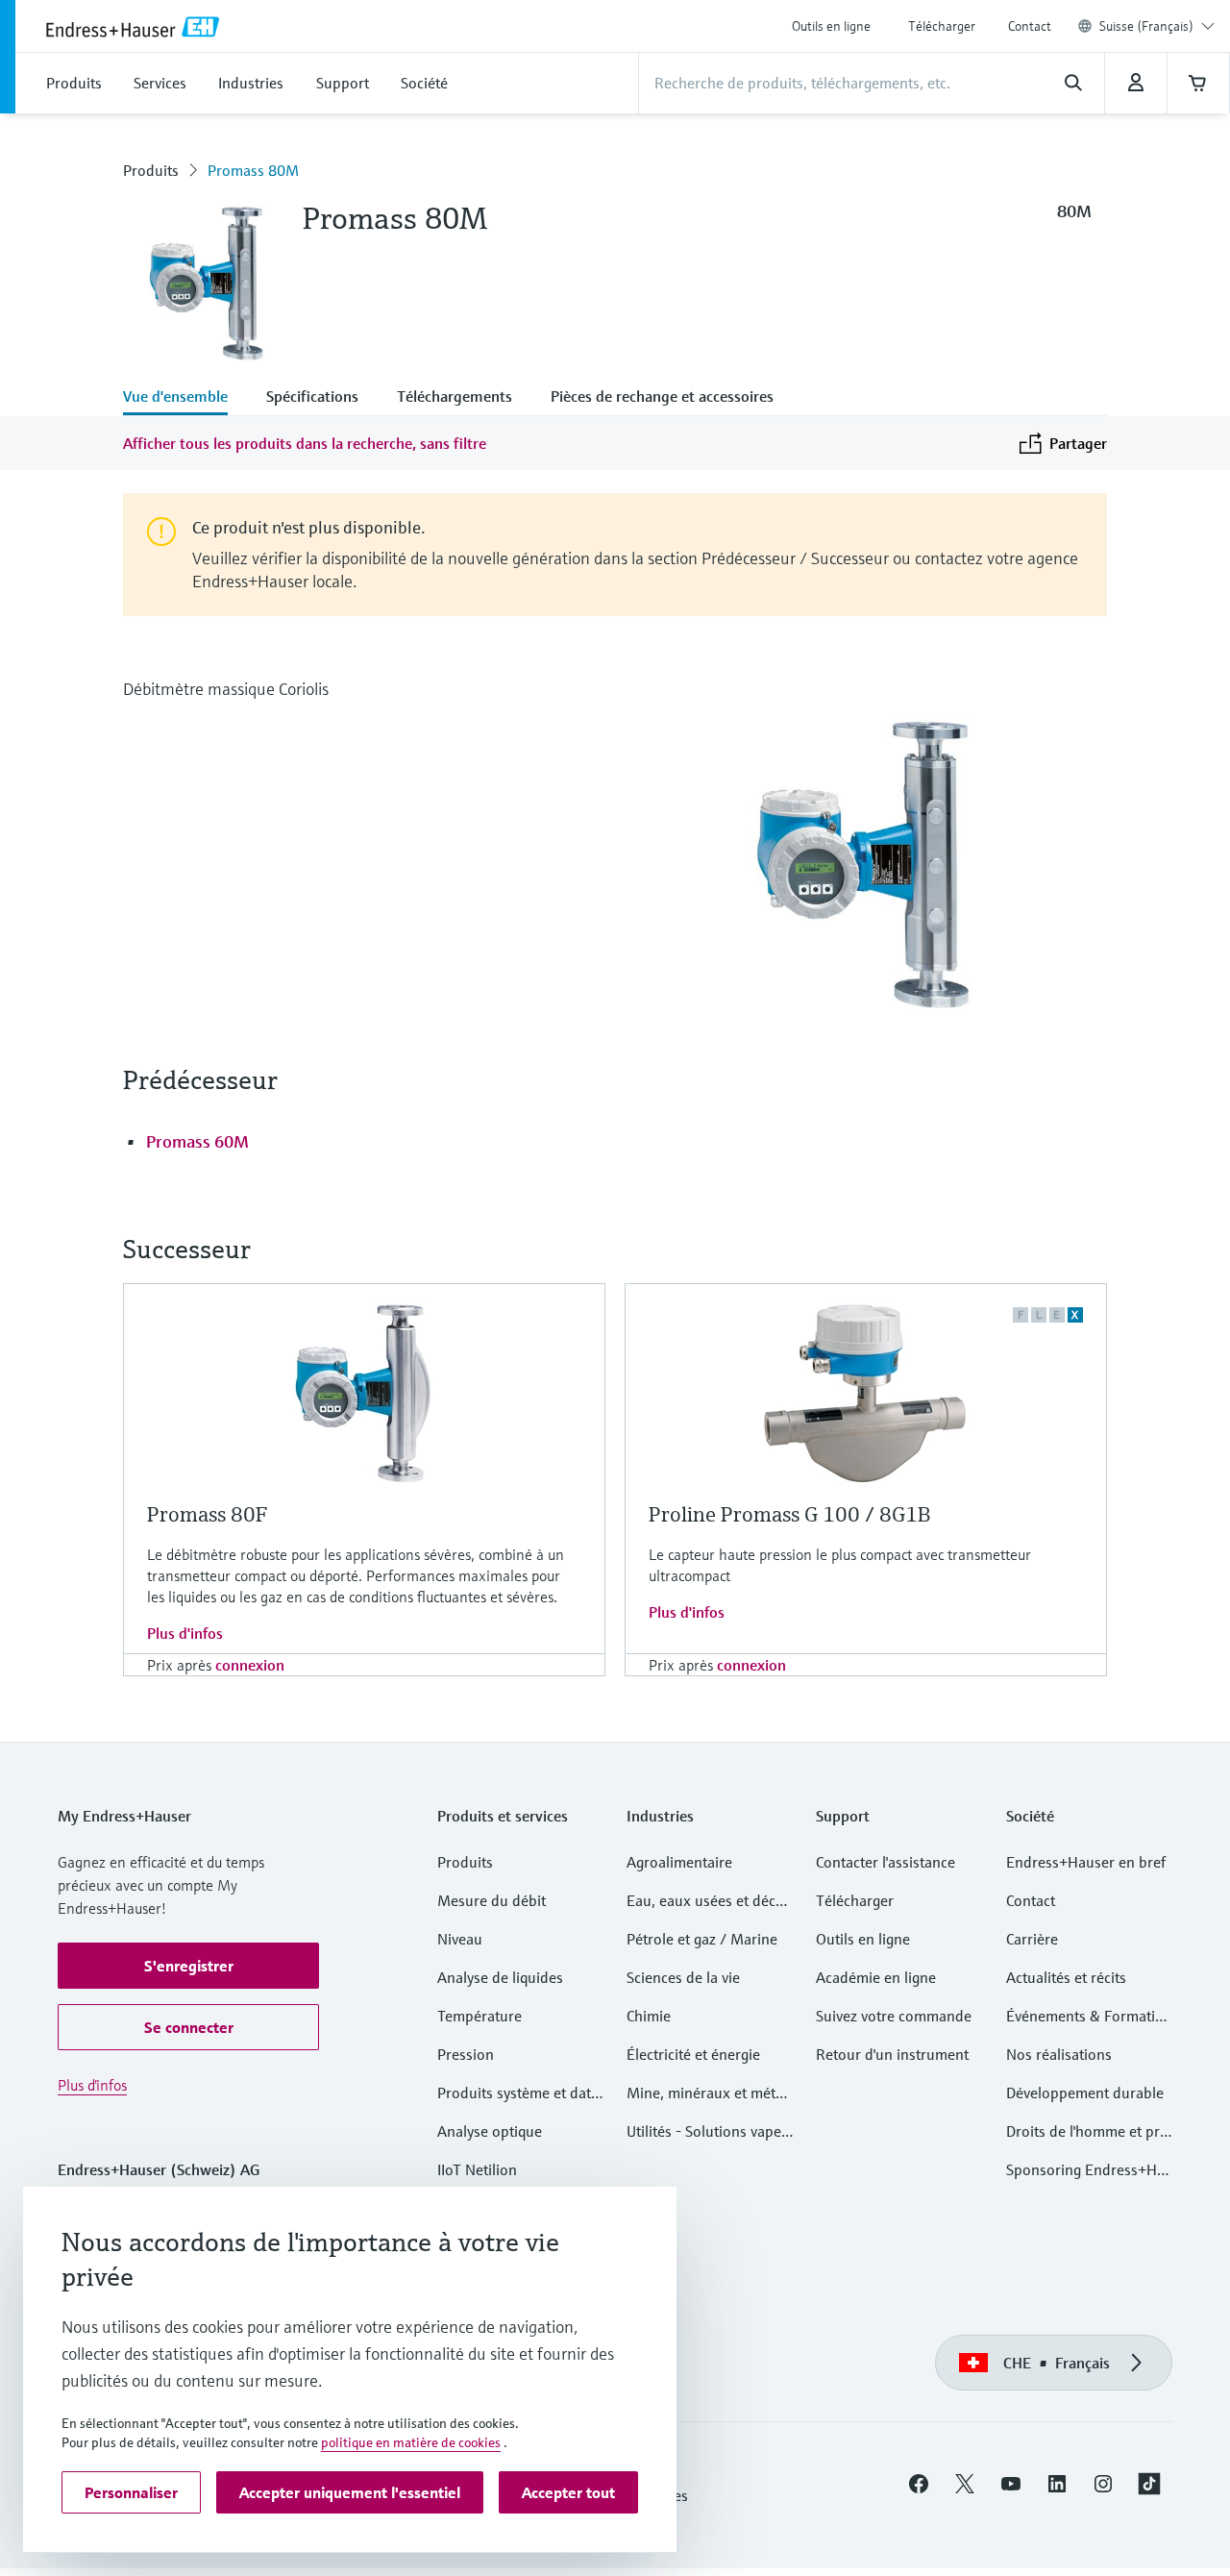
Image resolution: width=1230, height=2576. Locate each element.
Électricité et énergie (693, 2054)
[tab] (185, 398)
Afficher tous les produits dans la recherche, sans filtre (305, 443)
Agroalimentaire (679, 1862)
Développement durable (1085, 2093)
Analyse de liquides (500, 1977)
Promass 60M (197, 1141)
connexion (250, 1665)
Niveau (460, 1939)
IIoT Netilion (477, 2169)
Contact (1030, 26)
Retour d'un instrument (892, 2054)
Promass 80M (253, 170)
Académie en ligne (876, 1977)
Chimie (649, 2016)
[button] (188, 1966)
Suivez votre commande (894, 2016)
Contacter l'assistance (886, 1862)
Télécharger (942, 26)
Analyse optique (490, 2131)
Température (480, 2016)
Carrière (1032, 1939)
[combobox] (1157, 26)
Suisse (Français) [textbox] (1146, 26)
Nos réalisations (1059, 2054)
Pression (466, 2054)
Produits (151, 170)
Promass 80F (207, 1514)
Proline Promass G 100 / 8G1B (789, 1514)
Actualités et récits (1066, 1977)
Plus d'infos (185, 1633)
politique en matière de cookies (411, 2442)
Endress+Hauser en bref (1086, 1862)
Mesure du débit (492, 1900)
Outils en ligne (831, 26)
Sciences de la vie (683, 1977)
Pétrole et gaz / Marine (702, 1939)
